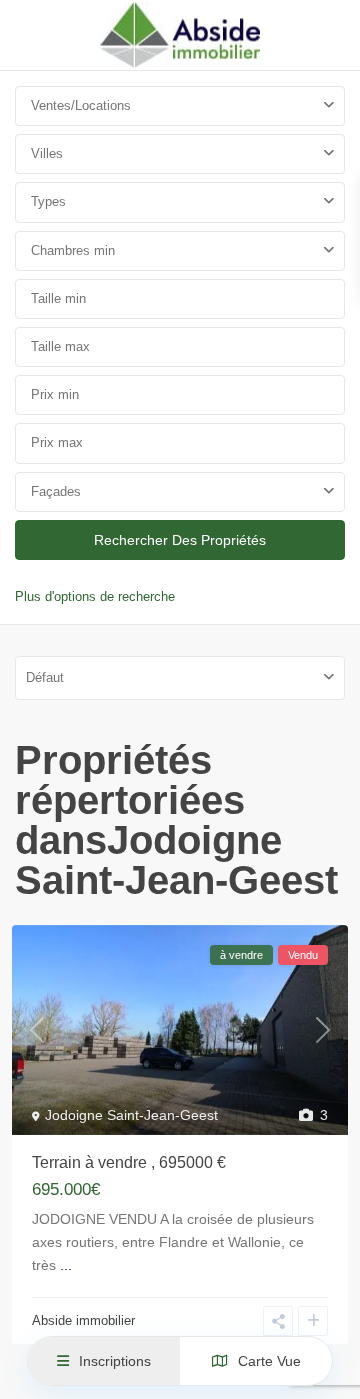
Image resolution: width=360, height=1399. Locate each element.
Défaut (45, 677)
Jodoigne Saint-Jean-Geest (131, 1115)
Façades (56, 491)
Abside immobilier (83, 1320)
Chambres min (73, 250)
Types (48, 201)
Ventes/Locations (81, 105)
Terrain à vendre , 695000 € (129, 1162)
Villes (47, 153)
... (66, 1265)
